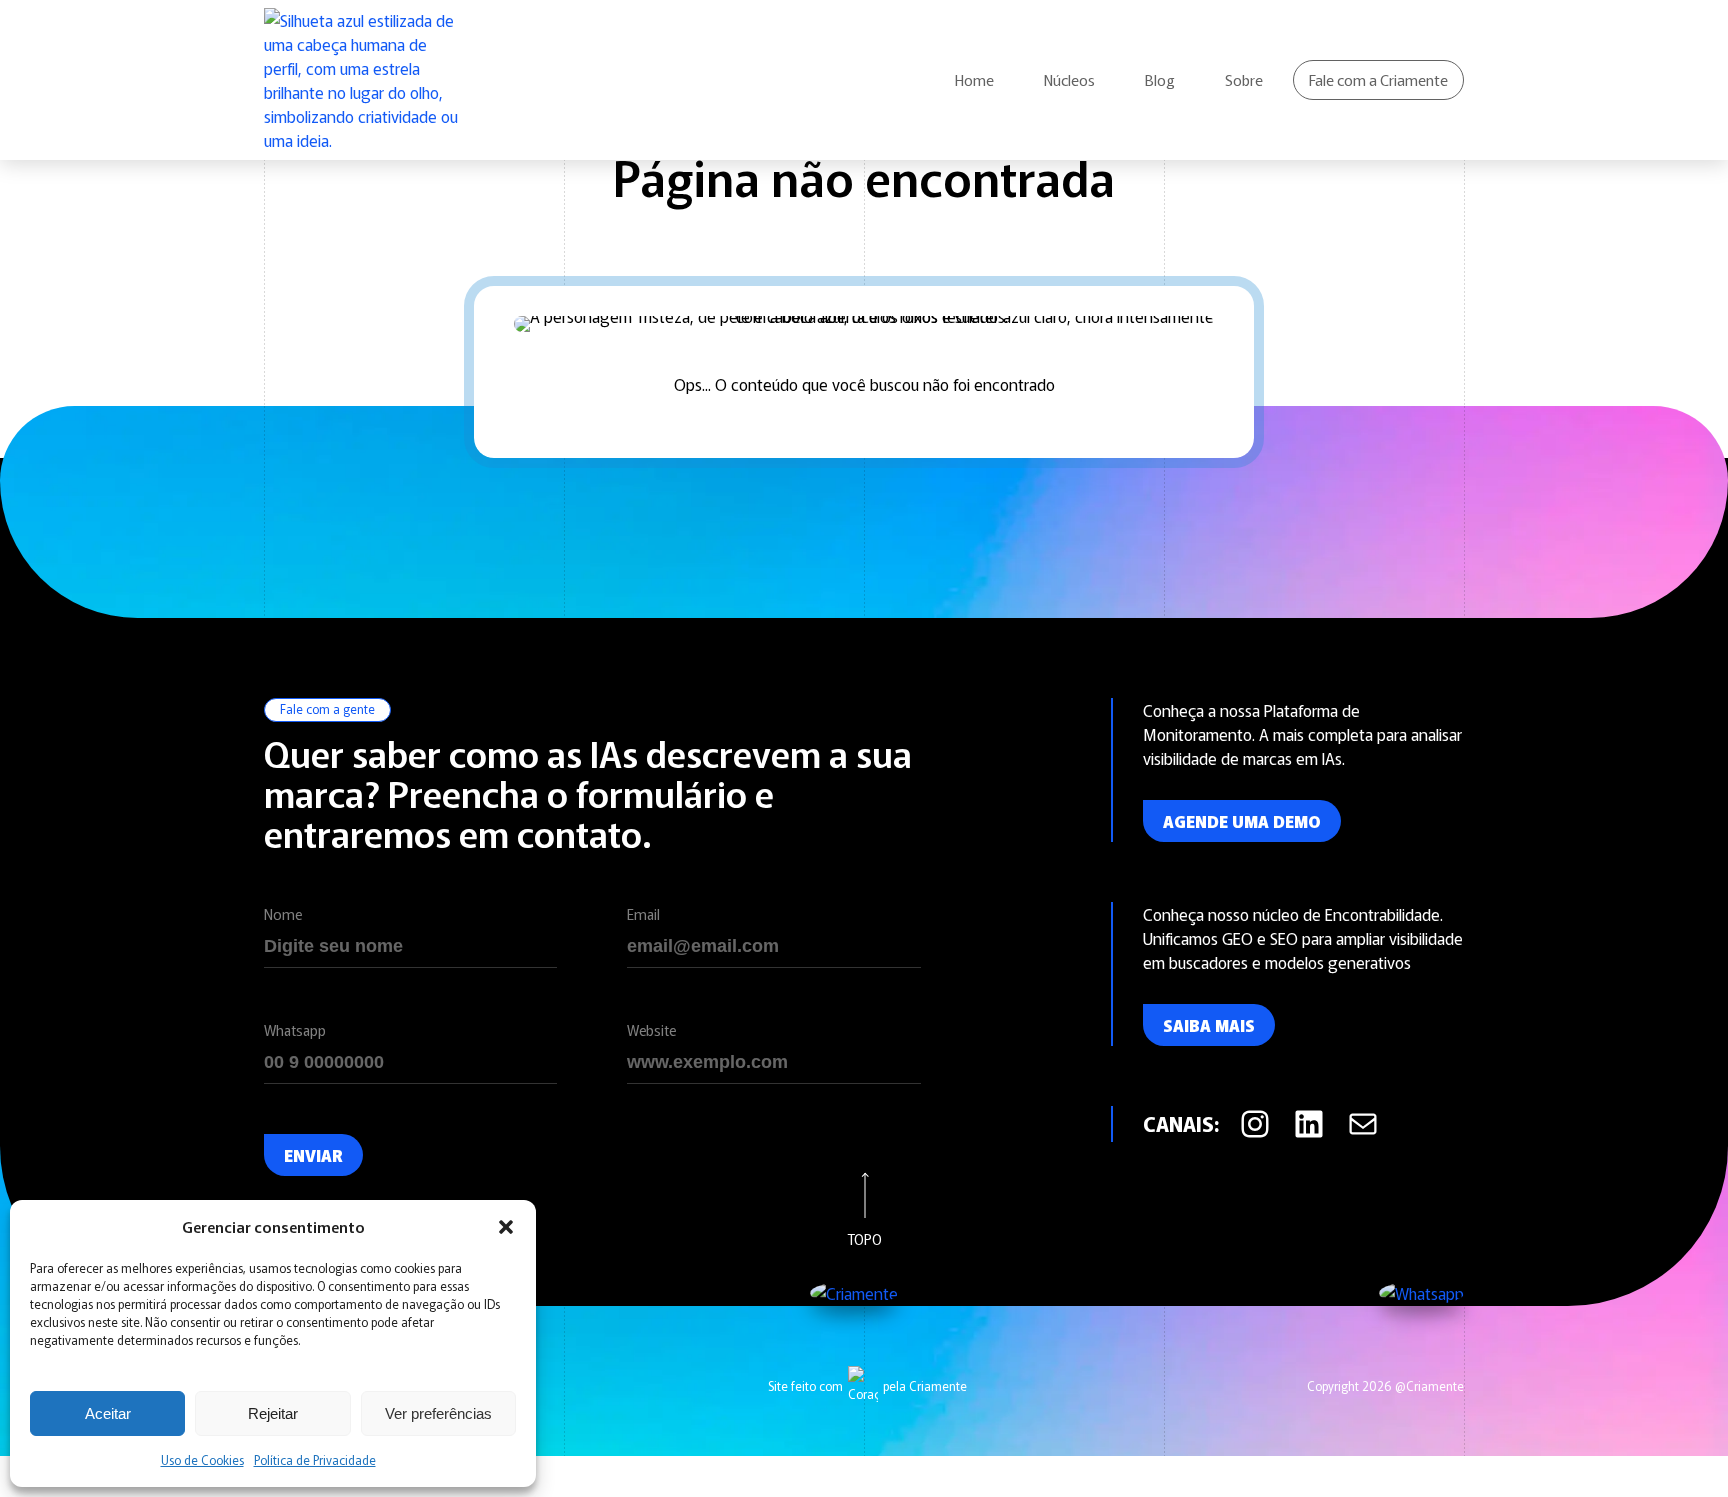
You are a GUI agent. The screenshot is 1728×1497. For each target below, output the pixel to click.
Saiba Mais (1209, 1025)
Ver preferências (438, 1413)
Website (651, 1030)
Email (643, 914)
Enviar (313, 1155)
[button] (506, 1227)
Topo (864, 1237)
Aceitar (108, 1413)
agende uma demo (1242, 821)
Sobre (1244, 79)
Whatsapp (295, 1030)
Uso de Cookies (202, 1459)
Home (974, 79)
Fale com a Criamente (1378, 79)
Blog (1160, 79)
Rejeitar (273, 1413)
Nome (283, 914)
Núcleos (1069, 79)
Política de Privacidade (315, 1459)
